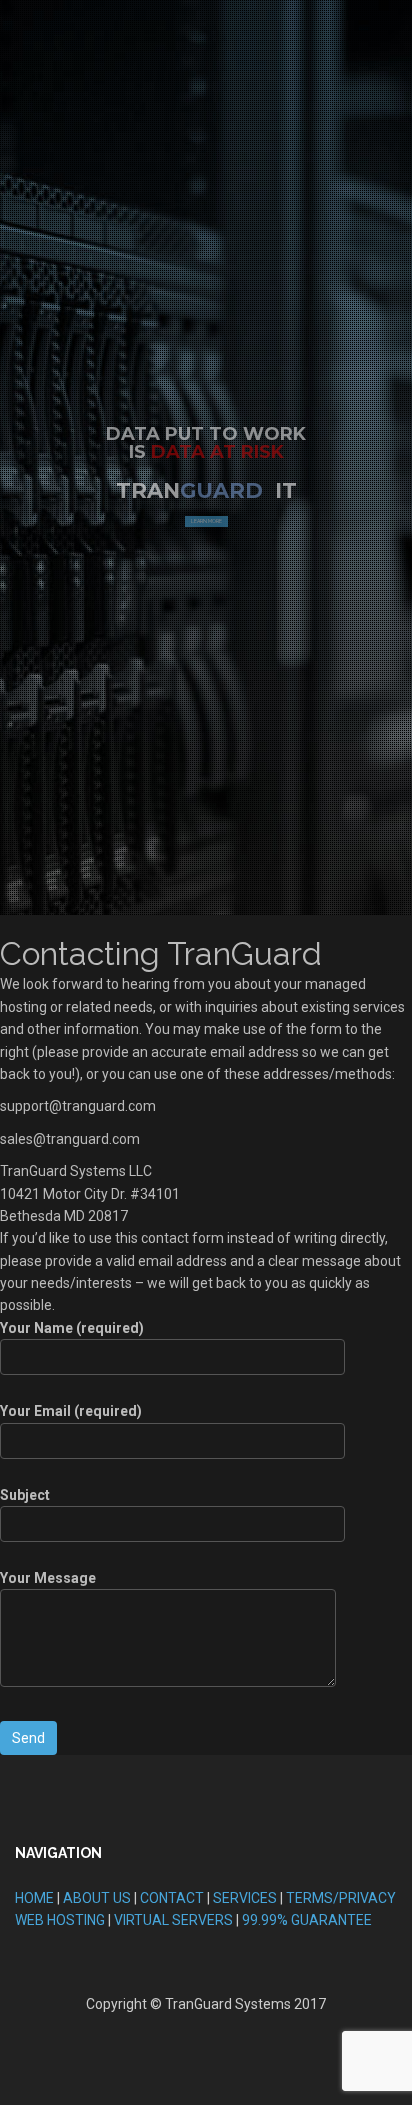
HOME (34, 1898)
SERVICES (245, 1898)
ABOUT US (97, 1898)
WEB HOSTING (60, 1920)
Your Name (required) (72, 1328)
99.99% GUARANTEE (307, 1920)
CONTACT (172, 1898)
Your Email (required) (71, 1411)
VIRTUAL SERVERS (173, 1920)
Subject (25, 1495)
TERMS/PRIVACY (341, 1898)
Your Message (48, 1578)
